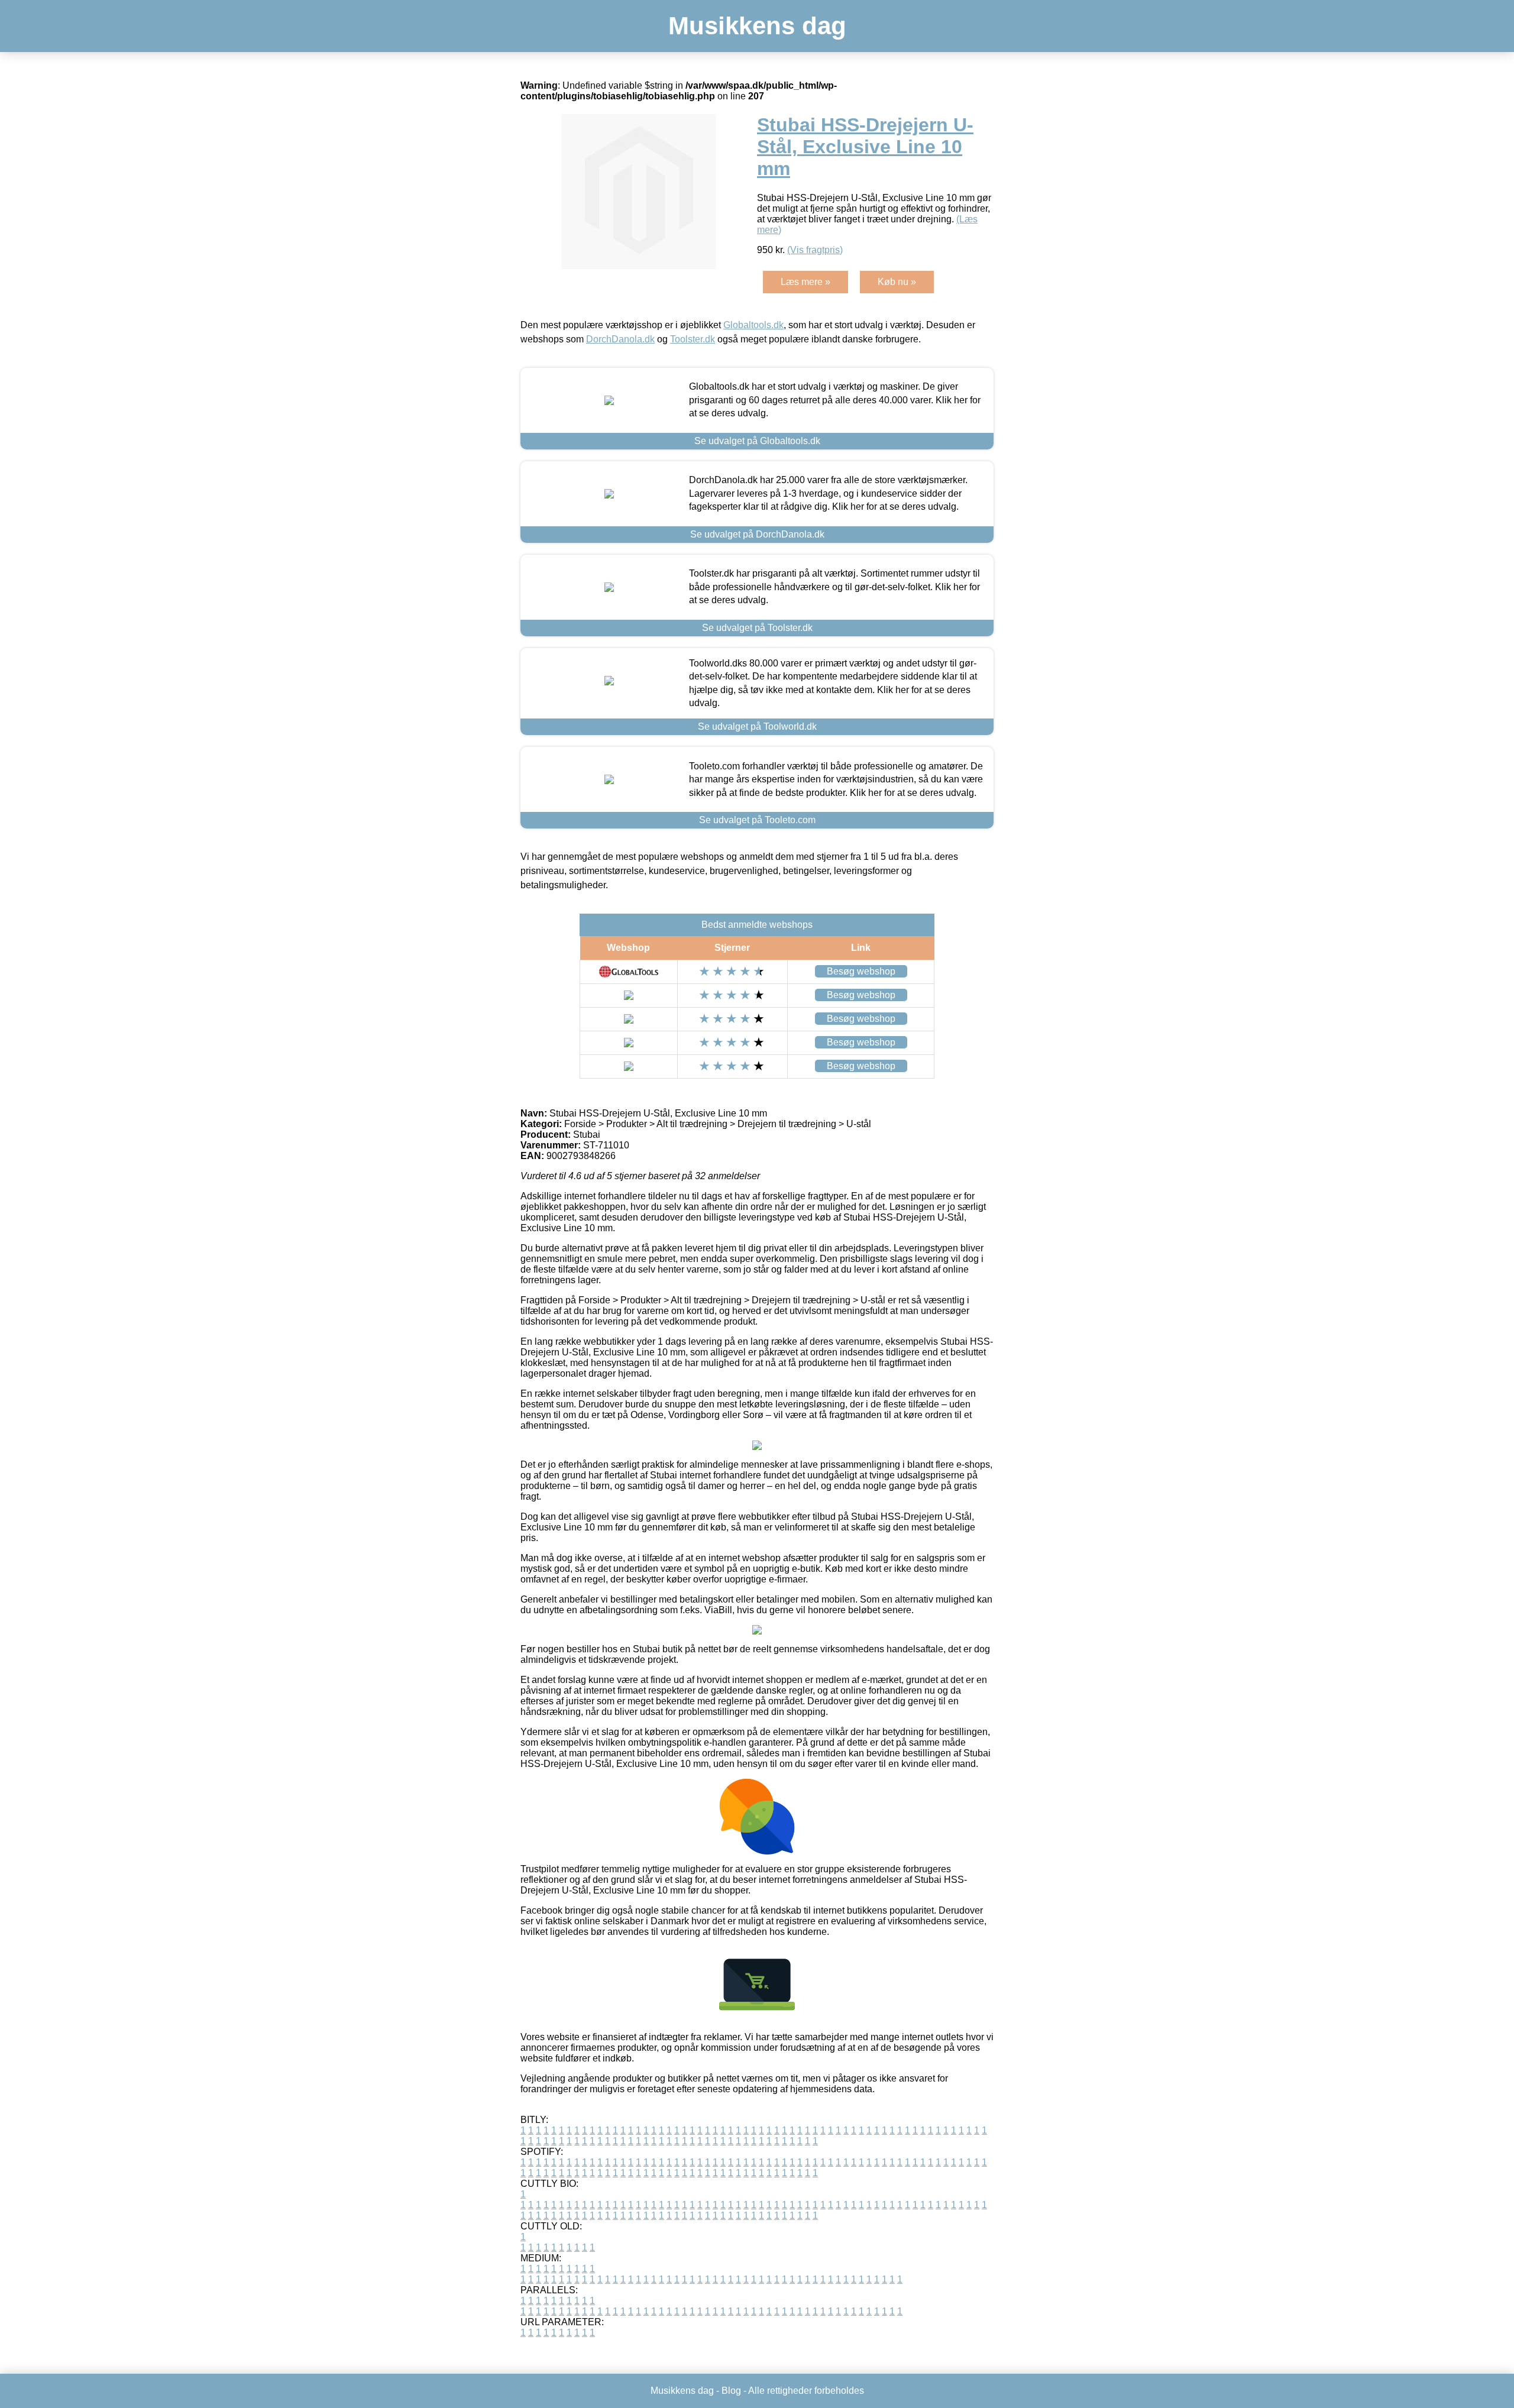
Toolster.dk (693, 339)
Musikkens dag (757, 26)
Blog (731, 2391)
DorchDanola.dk (620, 339)
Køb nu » (897, 282)
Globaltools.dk (753, 325)
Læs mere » (805, 282)
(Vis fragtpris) (815, 250)
